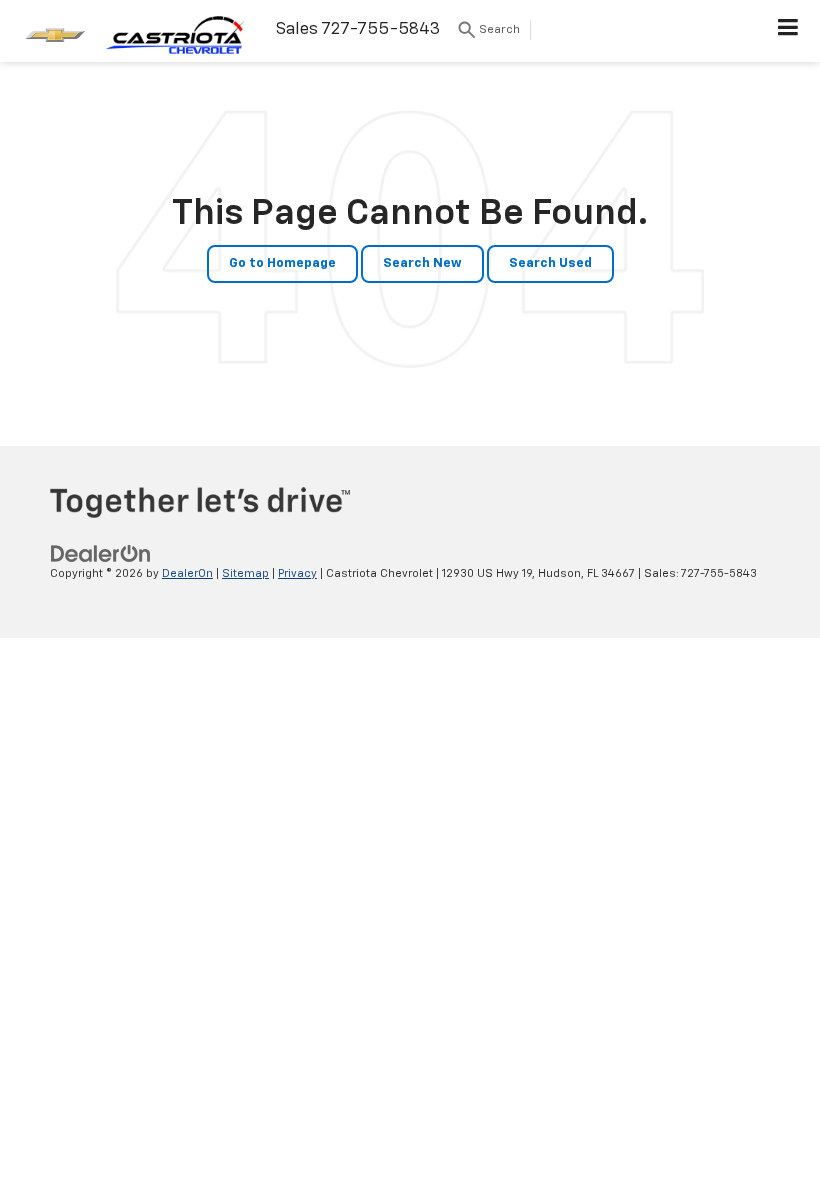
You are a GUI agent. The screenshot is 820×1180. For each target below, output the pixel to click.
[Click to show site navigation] (788, 31)
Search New (422, 263)
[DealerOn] (101, 553)
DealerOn (187, 573)
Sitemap (245, 573)
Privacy (297, 573)
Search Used (550, 263)
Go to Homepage (282, 263)
